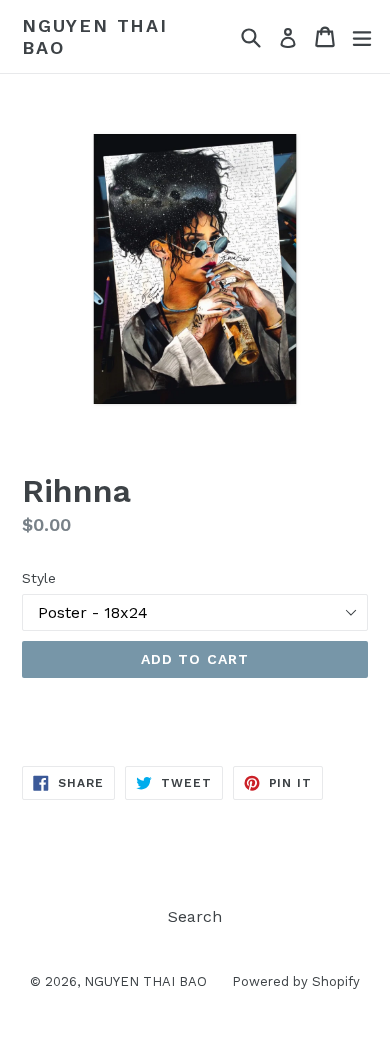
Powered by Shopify (296, 981)
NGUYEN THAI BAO (95, 36)
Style (39, 578)
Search (195, 916)
